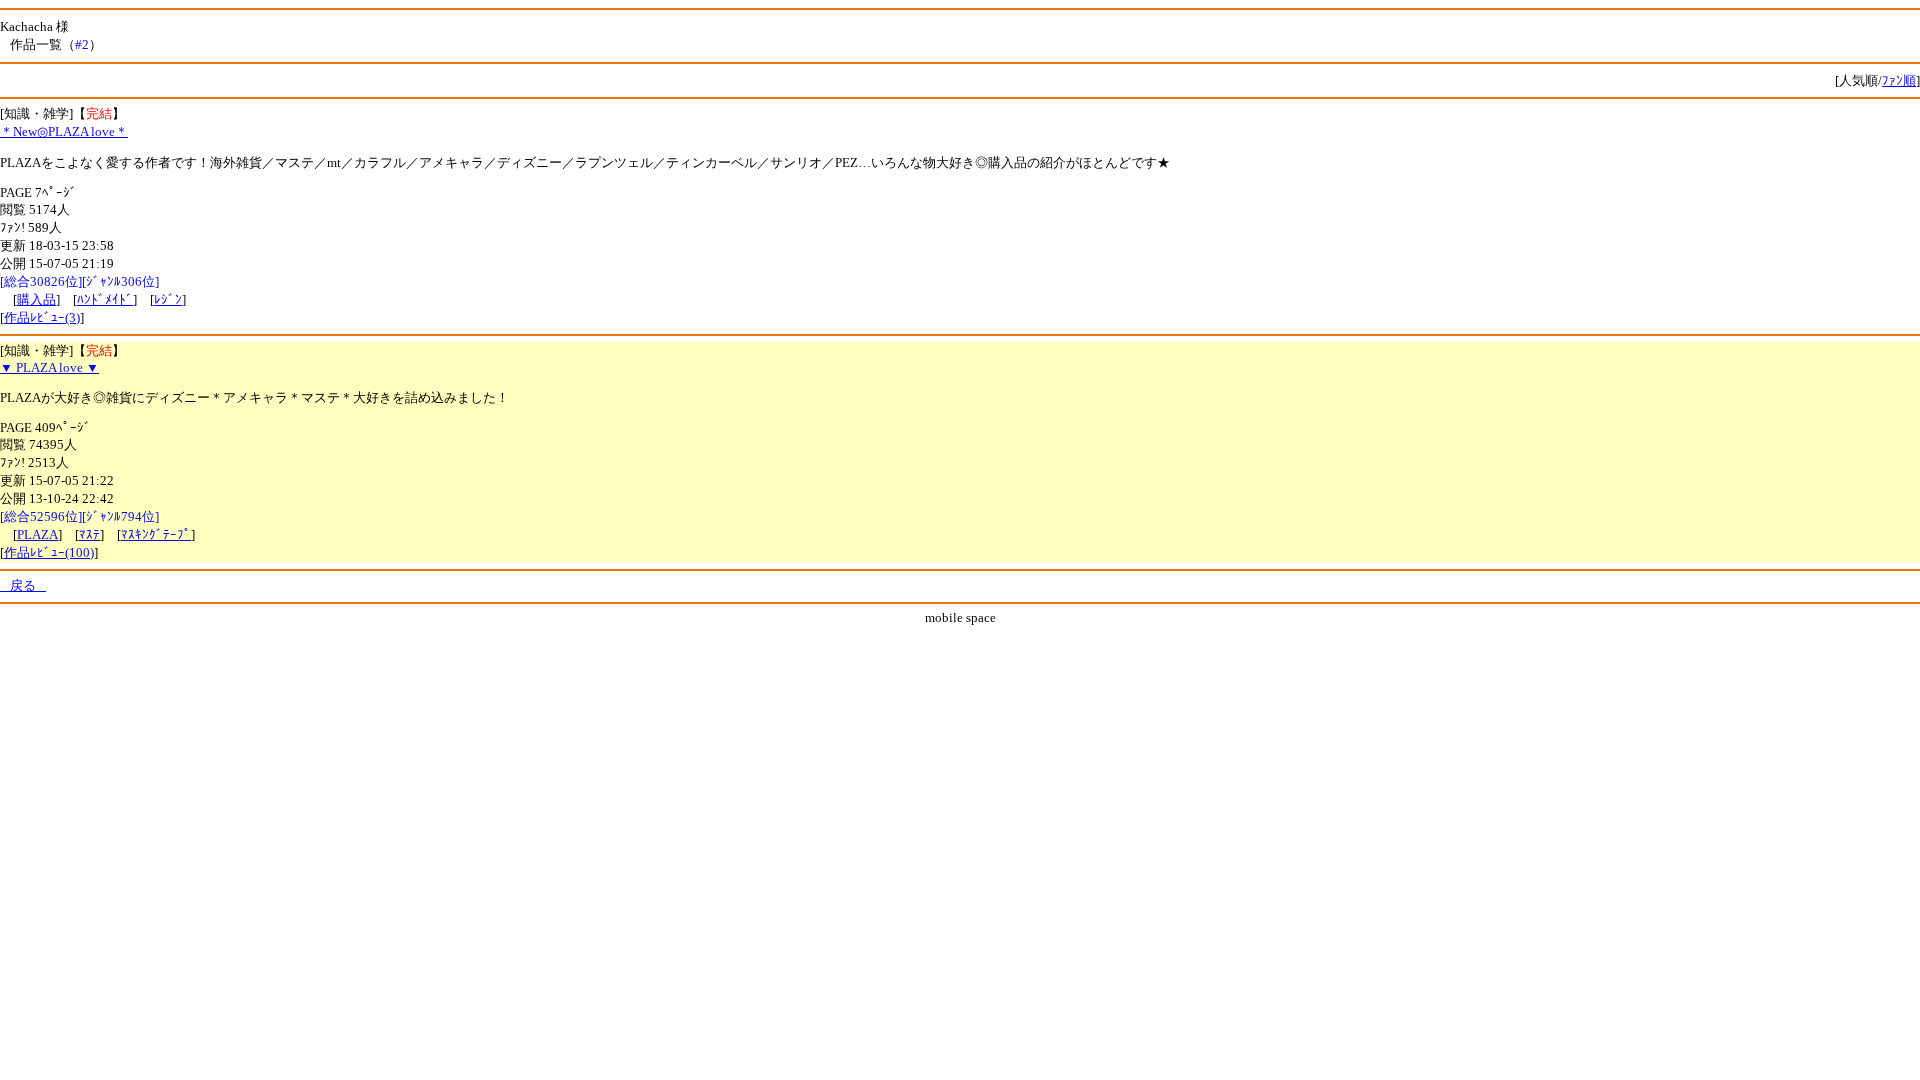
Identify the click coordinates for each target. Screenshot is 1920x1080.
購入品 (36, 299)
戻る (23, 585)
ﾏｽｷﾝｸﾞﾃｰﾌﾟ (156, 534)
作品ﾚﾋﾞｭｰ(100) (49, 552)
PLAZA (37, 534)
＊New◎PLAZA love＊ (64, 131)
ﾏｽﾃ (89, 534)
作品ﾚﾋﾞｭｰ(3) (42, 317)
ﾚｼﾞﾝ (168, 299)
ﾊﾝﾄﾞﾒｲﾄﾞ (105, 299)
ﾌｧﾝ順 (1899, 80)
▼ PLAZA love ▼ (49, 367)
